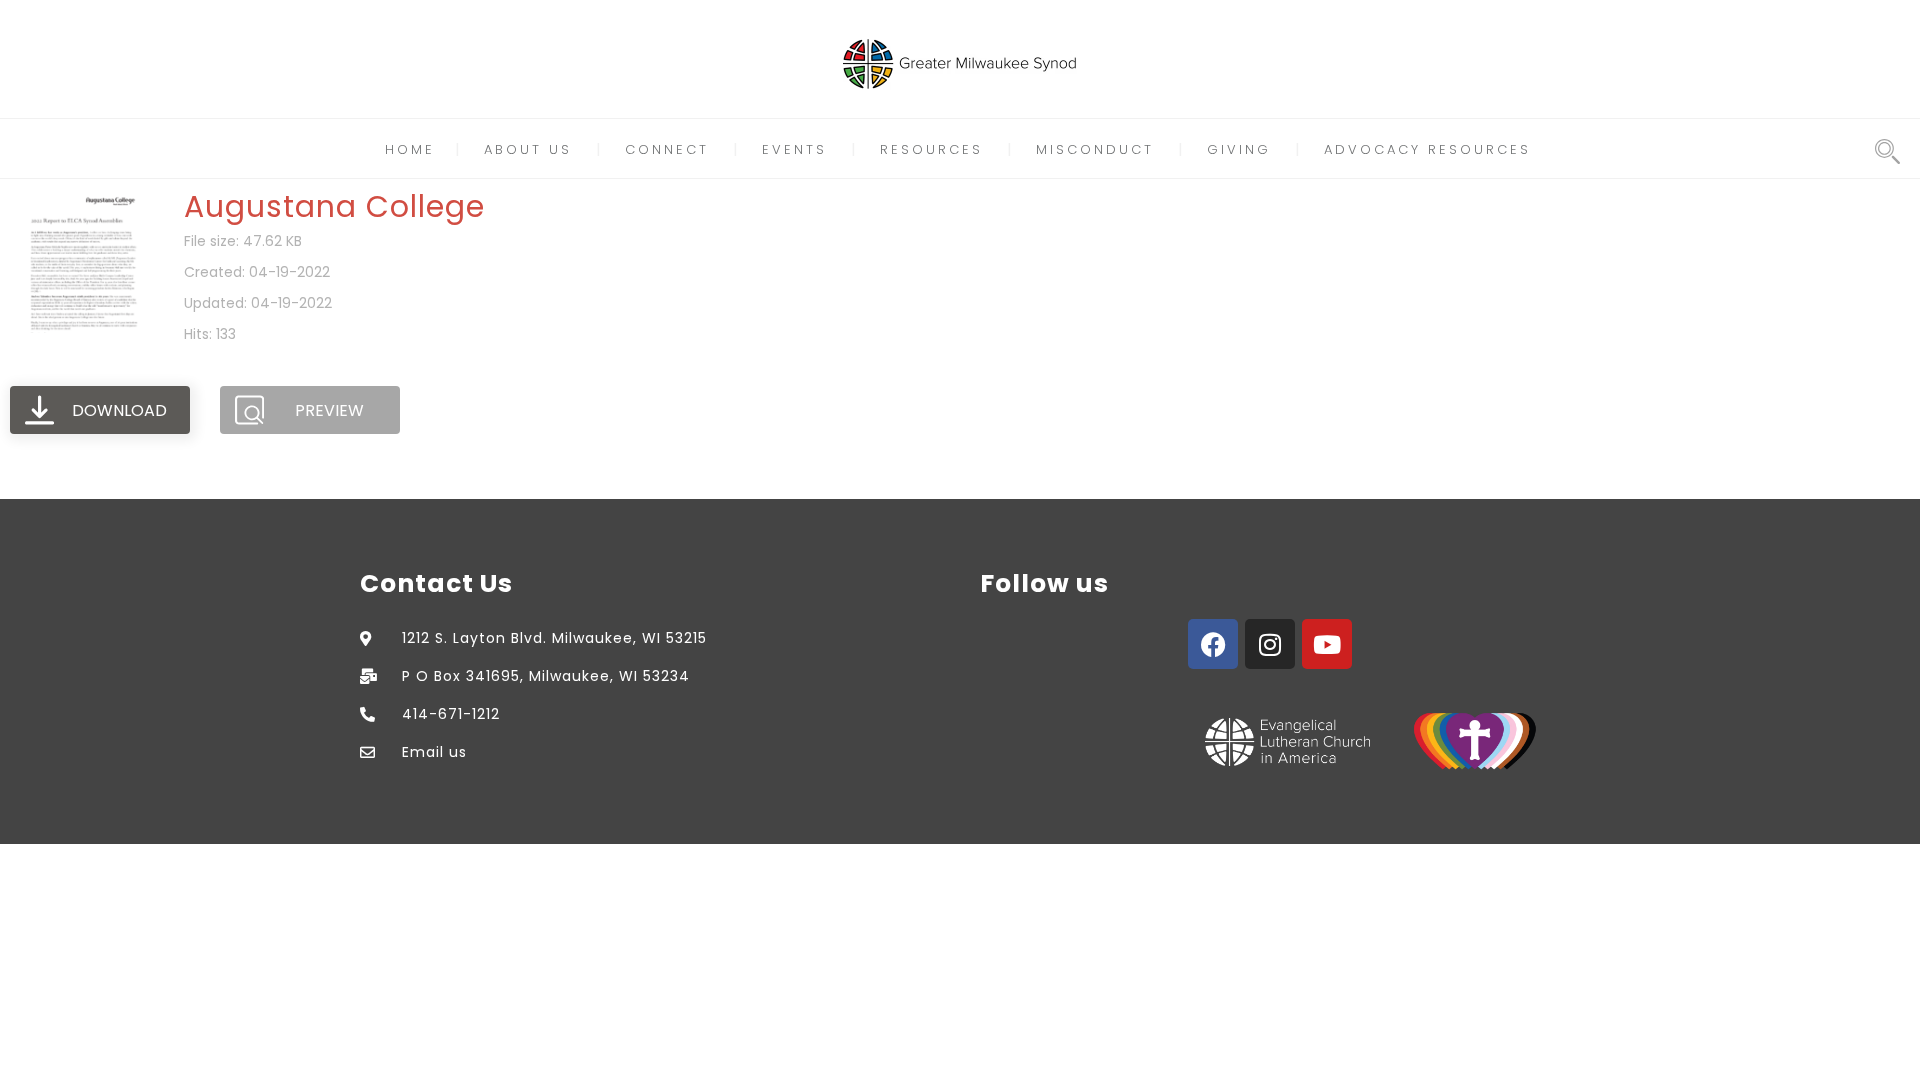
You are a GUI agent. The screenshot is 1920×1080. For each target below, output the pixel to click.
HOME (410, 149)
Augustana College (334, 206)
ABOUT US (528, 149)
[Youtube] (1327, 644)
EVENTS (794, 149)
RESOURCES (931, 149)
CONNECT (667, 149)
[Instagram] (1270, 644)
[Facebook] (1213, 644)
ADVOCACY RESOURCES (1427, 149)
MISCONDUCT (1095, 149)
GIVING (1239, 149)
